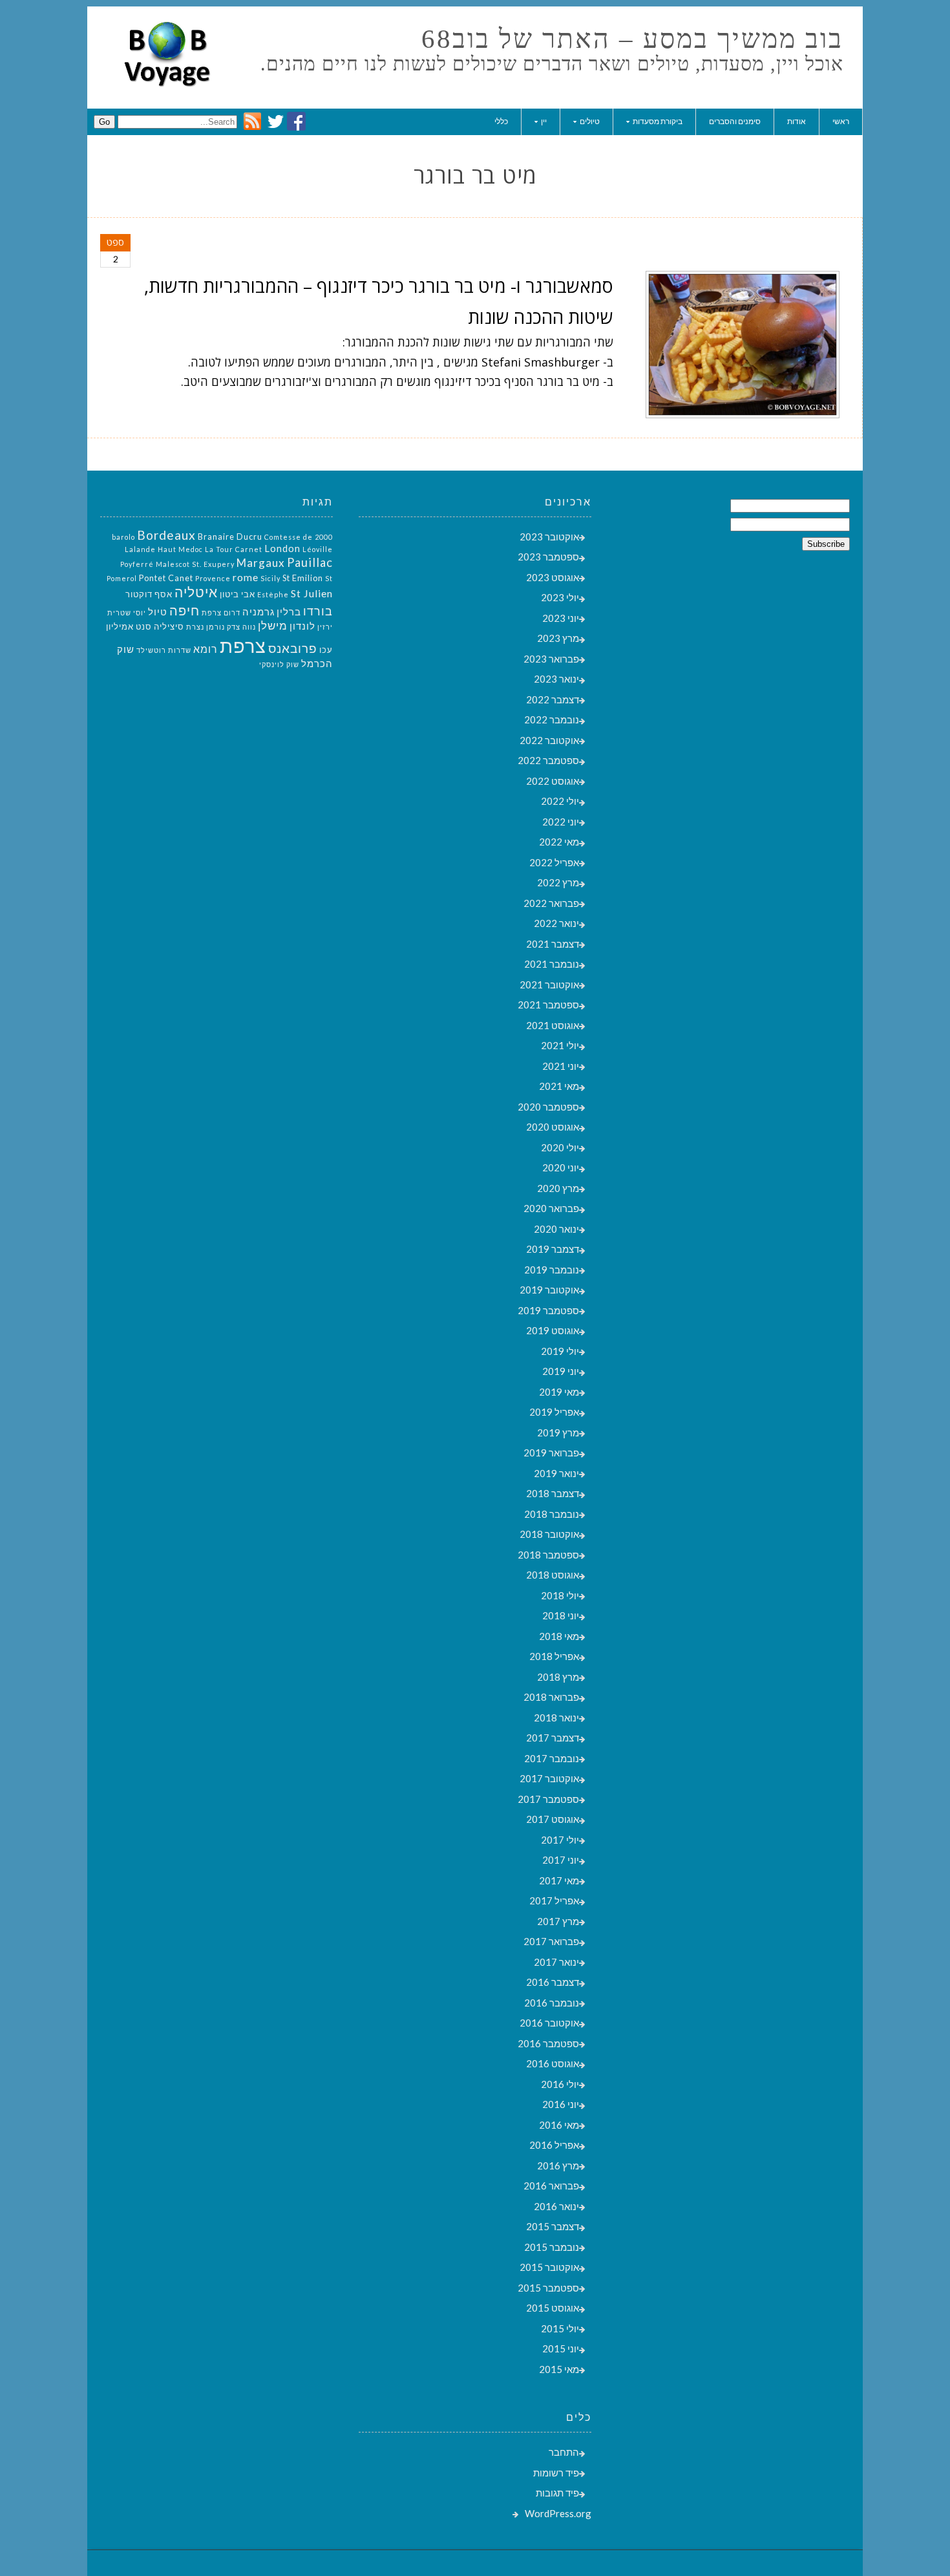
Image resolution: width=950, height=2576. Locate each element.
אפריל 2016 (554, 2145)
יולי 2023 (560, 597)
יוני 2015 (561, 2348)
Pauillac (310, 562)
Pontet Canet (166, 578)
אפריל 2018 (554, 1656)
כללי (501, 121)
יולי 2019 (560, 1351)
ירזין (325, 627)
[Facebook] (296, 127)
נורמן (216, 627)
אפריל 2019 (554, 1412)
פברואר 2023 (551, 659)
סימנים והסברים (735, 121)
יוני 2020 (561, 1167)
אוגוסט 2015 (553, 2308)
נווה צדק (241, 627)
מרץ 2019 (558, 1432)
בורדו (318, 611)
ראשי (841, 121)
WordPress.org (558, 2513)
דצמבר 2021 (553, 944)
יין (544, 121)
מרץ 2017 (558, 1921)
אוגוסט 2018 (553, 1575)
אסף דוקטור (149, 594)
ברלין (289, 612)
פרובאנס (293, 648)
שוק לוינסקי (279, 664)
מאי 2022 (559, 842)
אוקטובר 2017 (549, 1778)
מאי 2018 (559, 1636)
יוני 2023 (561, 618)
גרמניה (259, 612)
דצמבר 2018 (553, 1493)
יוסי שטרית (127, 612)
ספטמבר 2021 (548, 1005)
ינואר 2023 (556, 679)
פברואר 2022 (551, 903)
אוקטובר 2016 (549, 2023)
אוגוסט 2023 (553, 577)
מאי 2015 (559, 2369)
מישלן (273, 625)
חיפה (185, 610)
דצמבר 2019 (553, 1249)
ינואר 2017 (556, 1962)
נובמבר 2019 (552, 1270)
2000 (324, 537)
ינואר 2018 (556, 1718)
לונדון (302, 626)
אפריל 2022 (554, 862)
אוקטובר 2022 (549, 740)
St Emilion (303, 578)
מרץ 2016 (558, 2166)
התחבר (564, 2452)
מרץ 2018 (558, 1677)
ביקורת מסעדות (658, 121)
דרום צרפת (221, 612)
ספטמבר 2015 (548, 2288)
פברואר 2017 (551, 1941)
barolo (123, 537)
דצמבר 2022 (553, 699)
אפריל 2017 (554, 1900)
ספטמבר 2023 (548, 557)
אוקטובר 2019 (549, 1290)
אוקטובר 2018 (549, 1534)
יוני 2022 (561, 822)
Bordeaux (166, 535)
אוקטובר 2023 (549, 537)
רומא (206, 649)
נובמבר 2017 (552, 1758)
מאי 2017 (559, 1880)
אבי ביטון (238, 594)
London (282, 548)
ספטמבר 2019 (548, 1310)
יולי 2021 (560, 1045)
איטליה (196, 592)
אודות (797, 121)
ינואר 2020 (556, 1229)
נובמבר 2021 (552, 964)
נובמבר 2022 (552, 719)
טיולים (590, 121)
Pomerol (122, 578)
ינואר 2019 (556, 1473)
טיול (158, 612)
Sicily (270, 578)
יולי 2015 (560, 2328)
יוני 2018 (561, 1615)
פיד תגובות (557, 2493)
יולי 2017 (560, 1840)
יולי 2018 (560, 1595)
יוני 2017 (561, 1860)
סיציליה (169, 626)
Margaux (261, 563)
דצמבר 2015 (553, 2226)
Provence (213, 578)
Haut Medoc (180, 549)
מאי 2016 (559, 2125)
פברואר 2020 (551, 1208)
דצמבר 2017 (553, 1738)
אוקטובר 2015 (549, 2267)
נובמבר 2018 (552, 1514)
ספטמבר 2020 (548, 1107)
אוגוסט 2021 (553, 1025)
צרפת (243, 645)
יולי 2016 (560, 2084)
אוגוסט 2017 (553, 1819)
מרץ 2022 (558, 882)
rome (246, 577)
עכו (326, 650)
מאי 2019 (559, 1392)
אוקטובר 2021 (549, 985)
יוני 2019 (561, 1371)
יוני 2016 (561, 2104)
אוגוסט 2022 (553, 781)
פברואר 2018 (551, 1697)
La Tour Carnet (234, 549)
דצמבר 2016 (553, 1982)
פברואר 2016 (551, 2186)
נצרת (195, 627)
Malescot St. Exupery (195, 564)
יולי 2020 (560, 1147)
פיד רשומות (556, 2473)
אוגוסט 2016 (553, 2063)
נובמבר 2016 (552, 2003)
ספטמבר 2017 (548, 1799)
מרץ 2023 (558, 638)
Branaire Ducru (230, 537)
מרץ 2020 (558, 1188)
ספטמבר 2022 (548, 760)
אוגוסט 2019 (553, 1330)
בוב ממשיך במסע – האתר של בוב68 (632, 39)
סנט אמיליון (129, 626)
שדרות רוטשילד (164, 650)
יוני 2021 (561, 1066)
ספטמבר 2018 (548, 1555)
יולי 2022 (560, 801)
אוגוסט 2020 (553, 1127)
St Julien (312, 593)
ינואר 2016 (556, 2206)
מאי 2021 (559, 1086)
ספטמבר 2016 (548, 2043)
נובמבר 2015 (552, 2247)
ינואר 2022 (556, 923)
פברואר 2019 (551, 1453)
